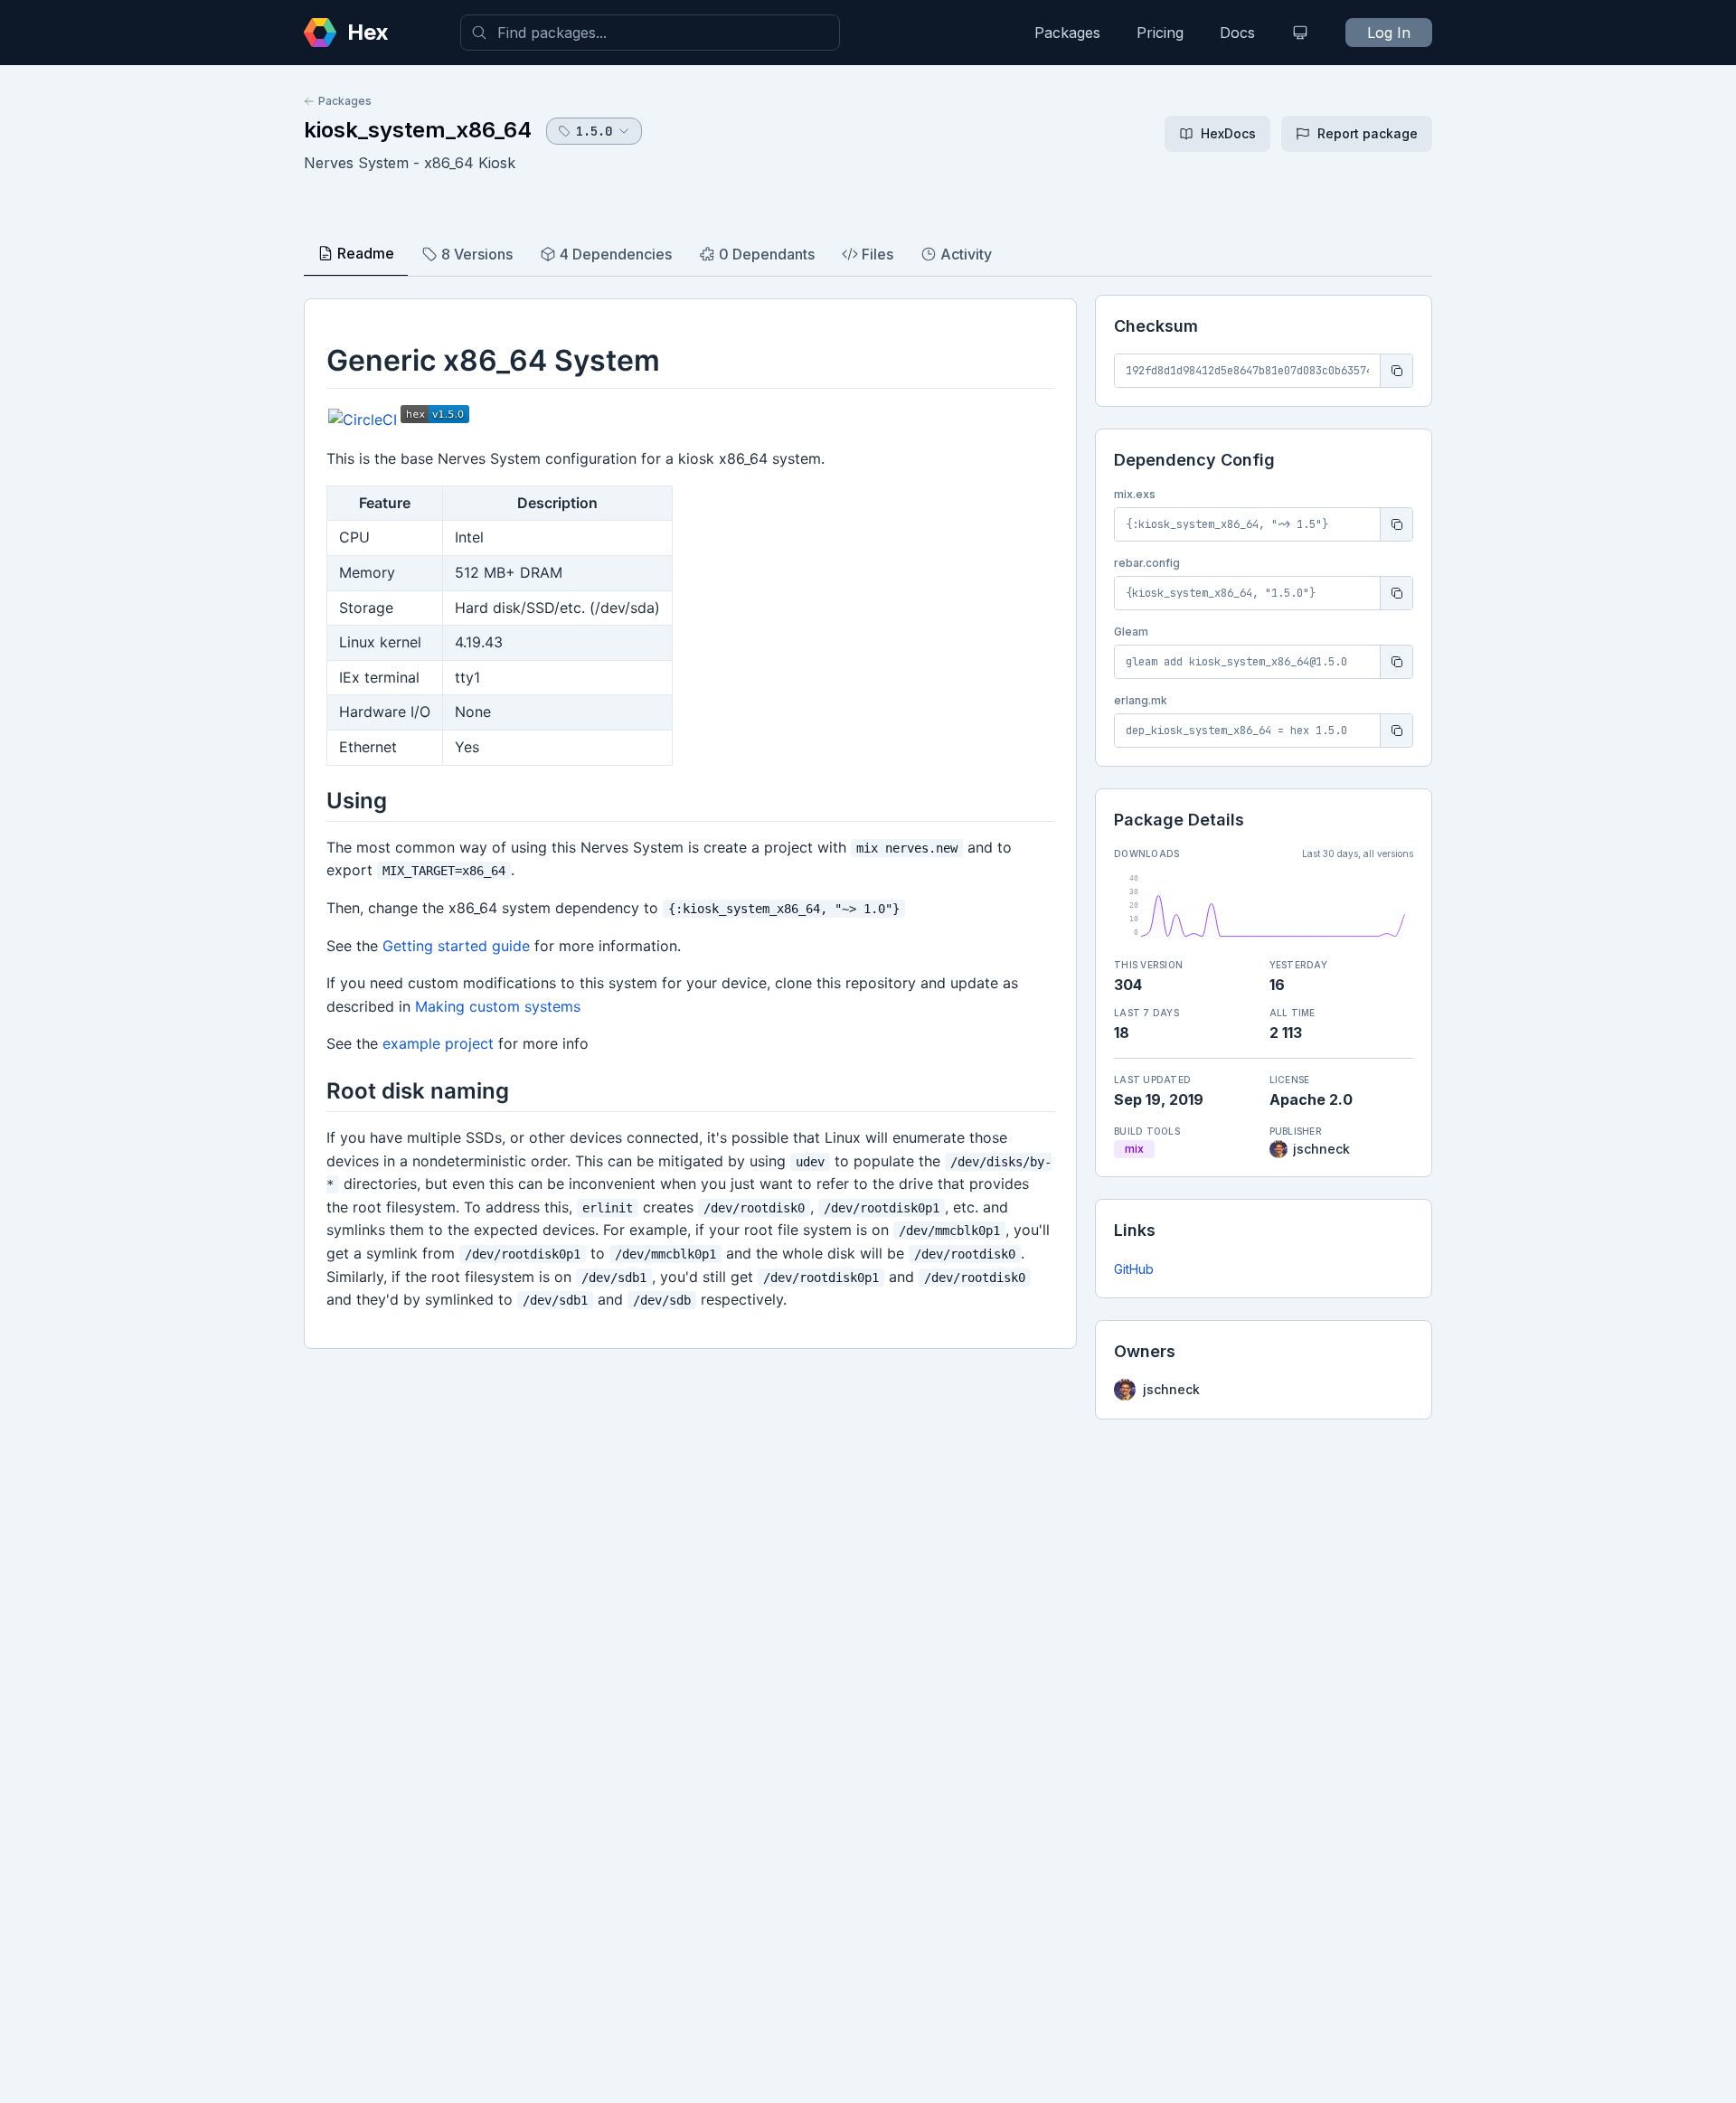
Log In (1389, 33)
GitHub (1134, 1269)
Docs (1237, 33)
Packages (1067, 33)
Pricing (1160, 33)
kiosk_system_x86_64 (418, 130)
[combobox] (650, 33)
